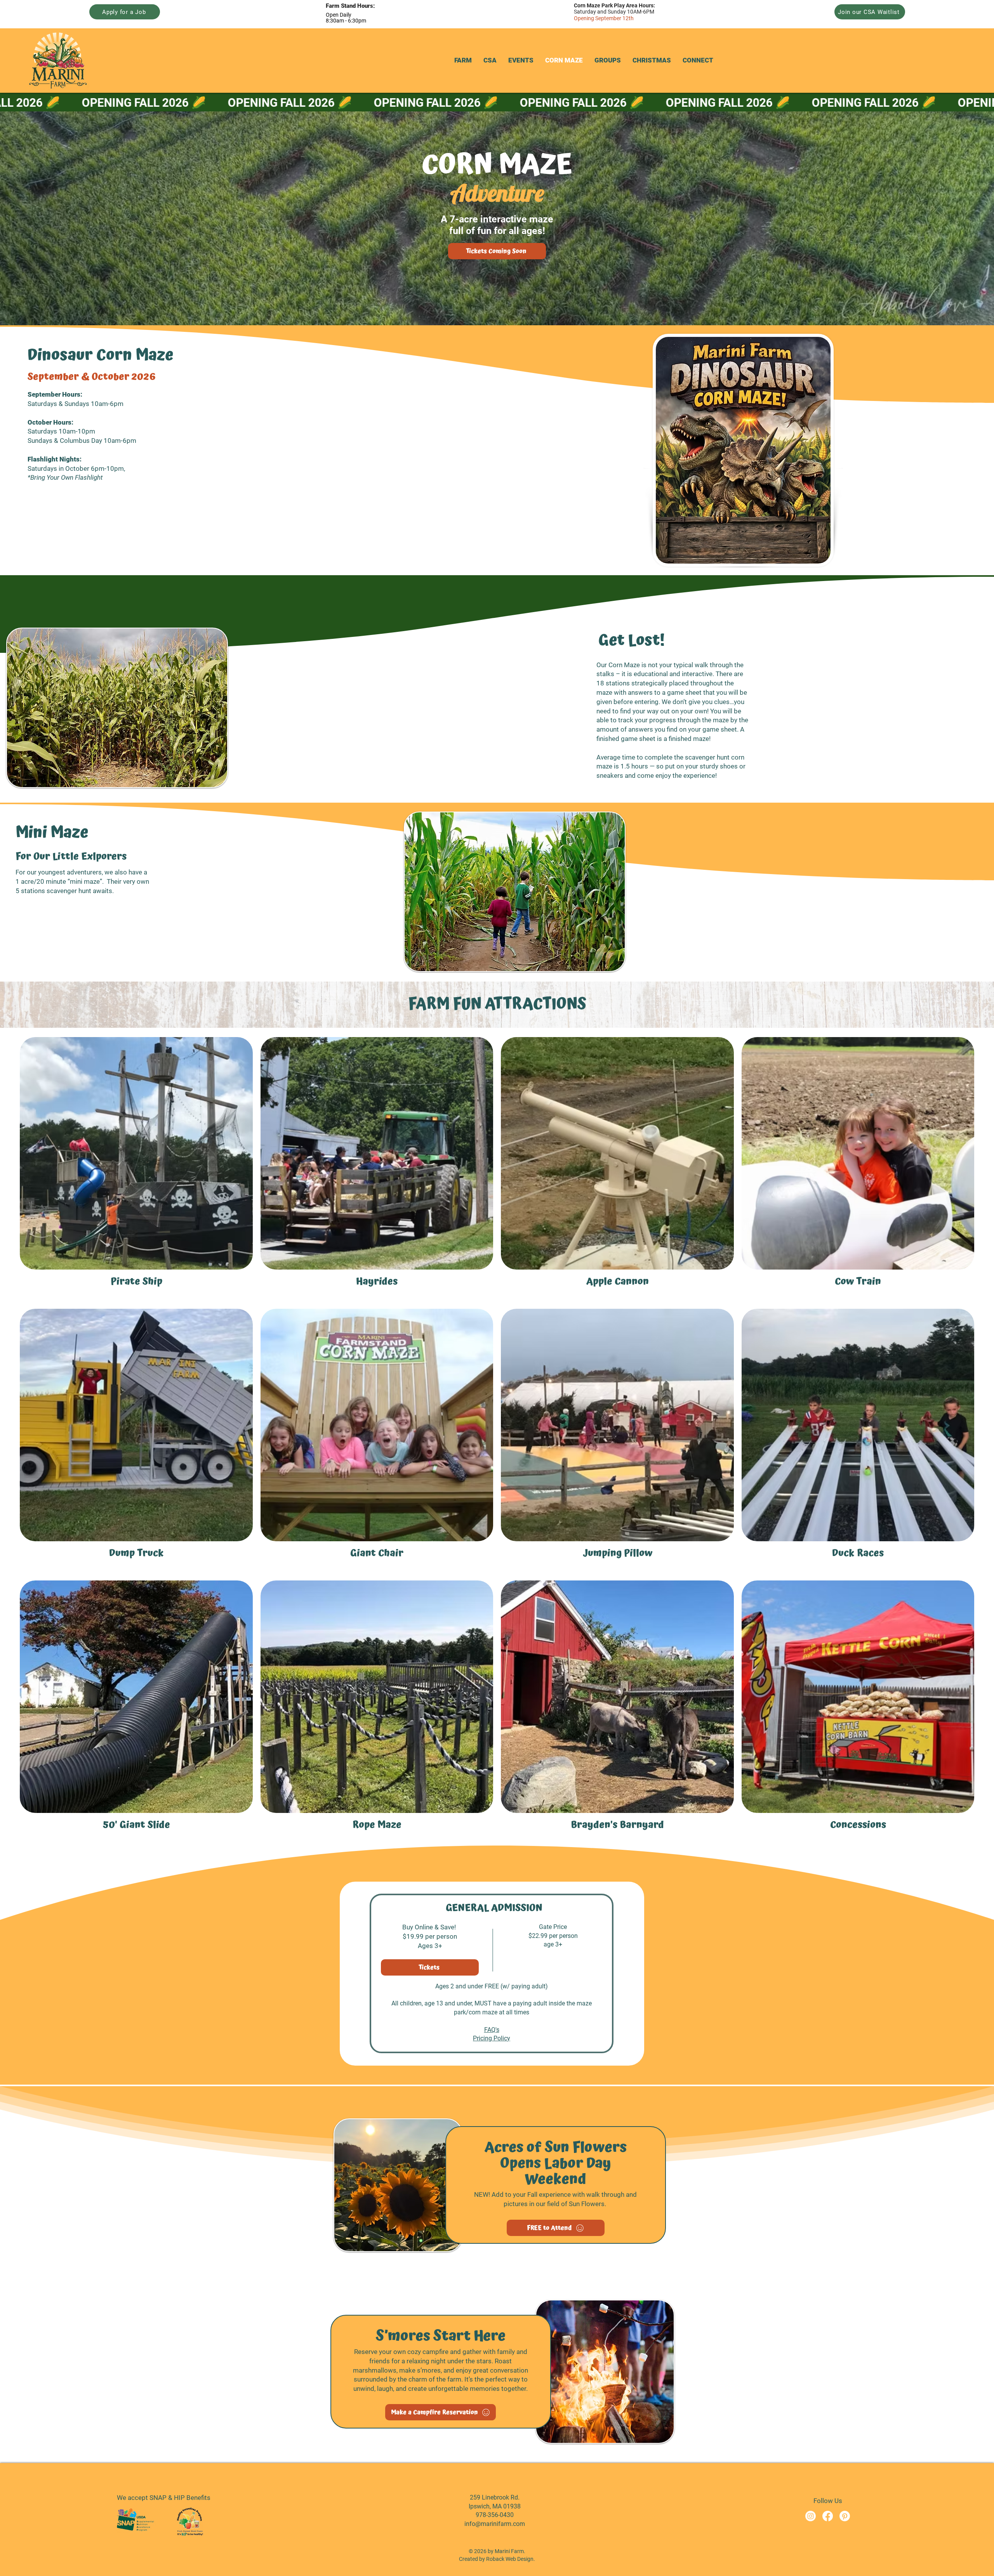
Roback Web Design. (511, 2559)
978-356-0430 (495, 2515)
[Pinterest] (845, 2516)
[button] (463, 60)
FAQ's (492, 2030)
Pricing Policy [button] (492, 2038)
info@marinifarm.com (495, 2524)
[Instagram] (811, 2516)
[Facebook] (828, 2516)
